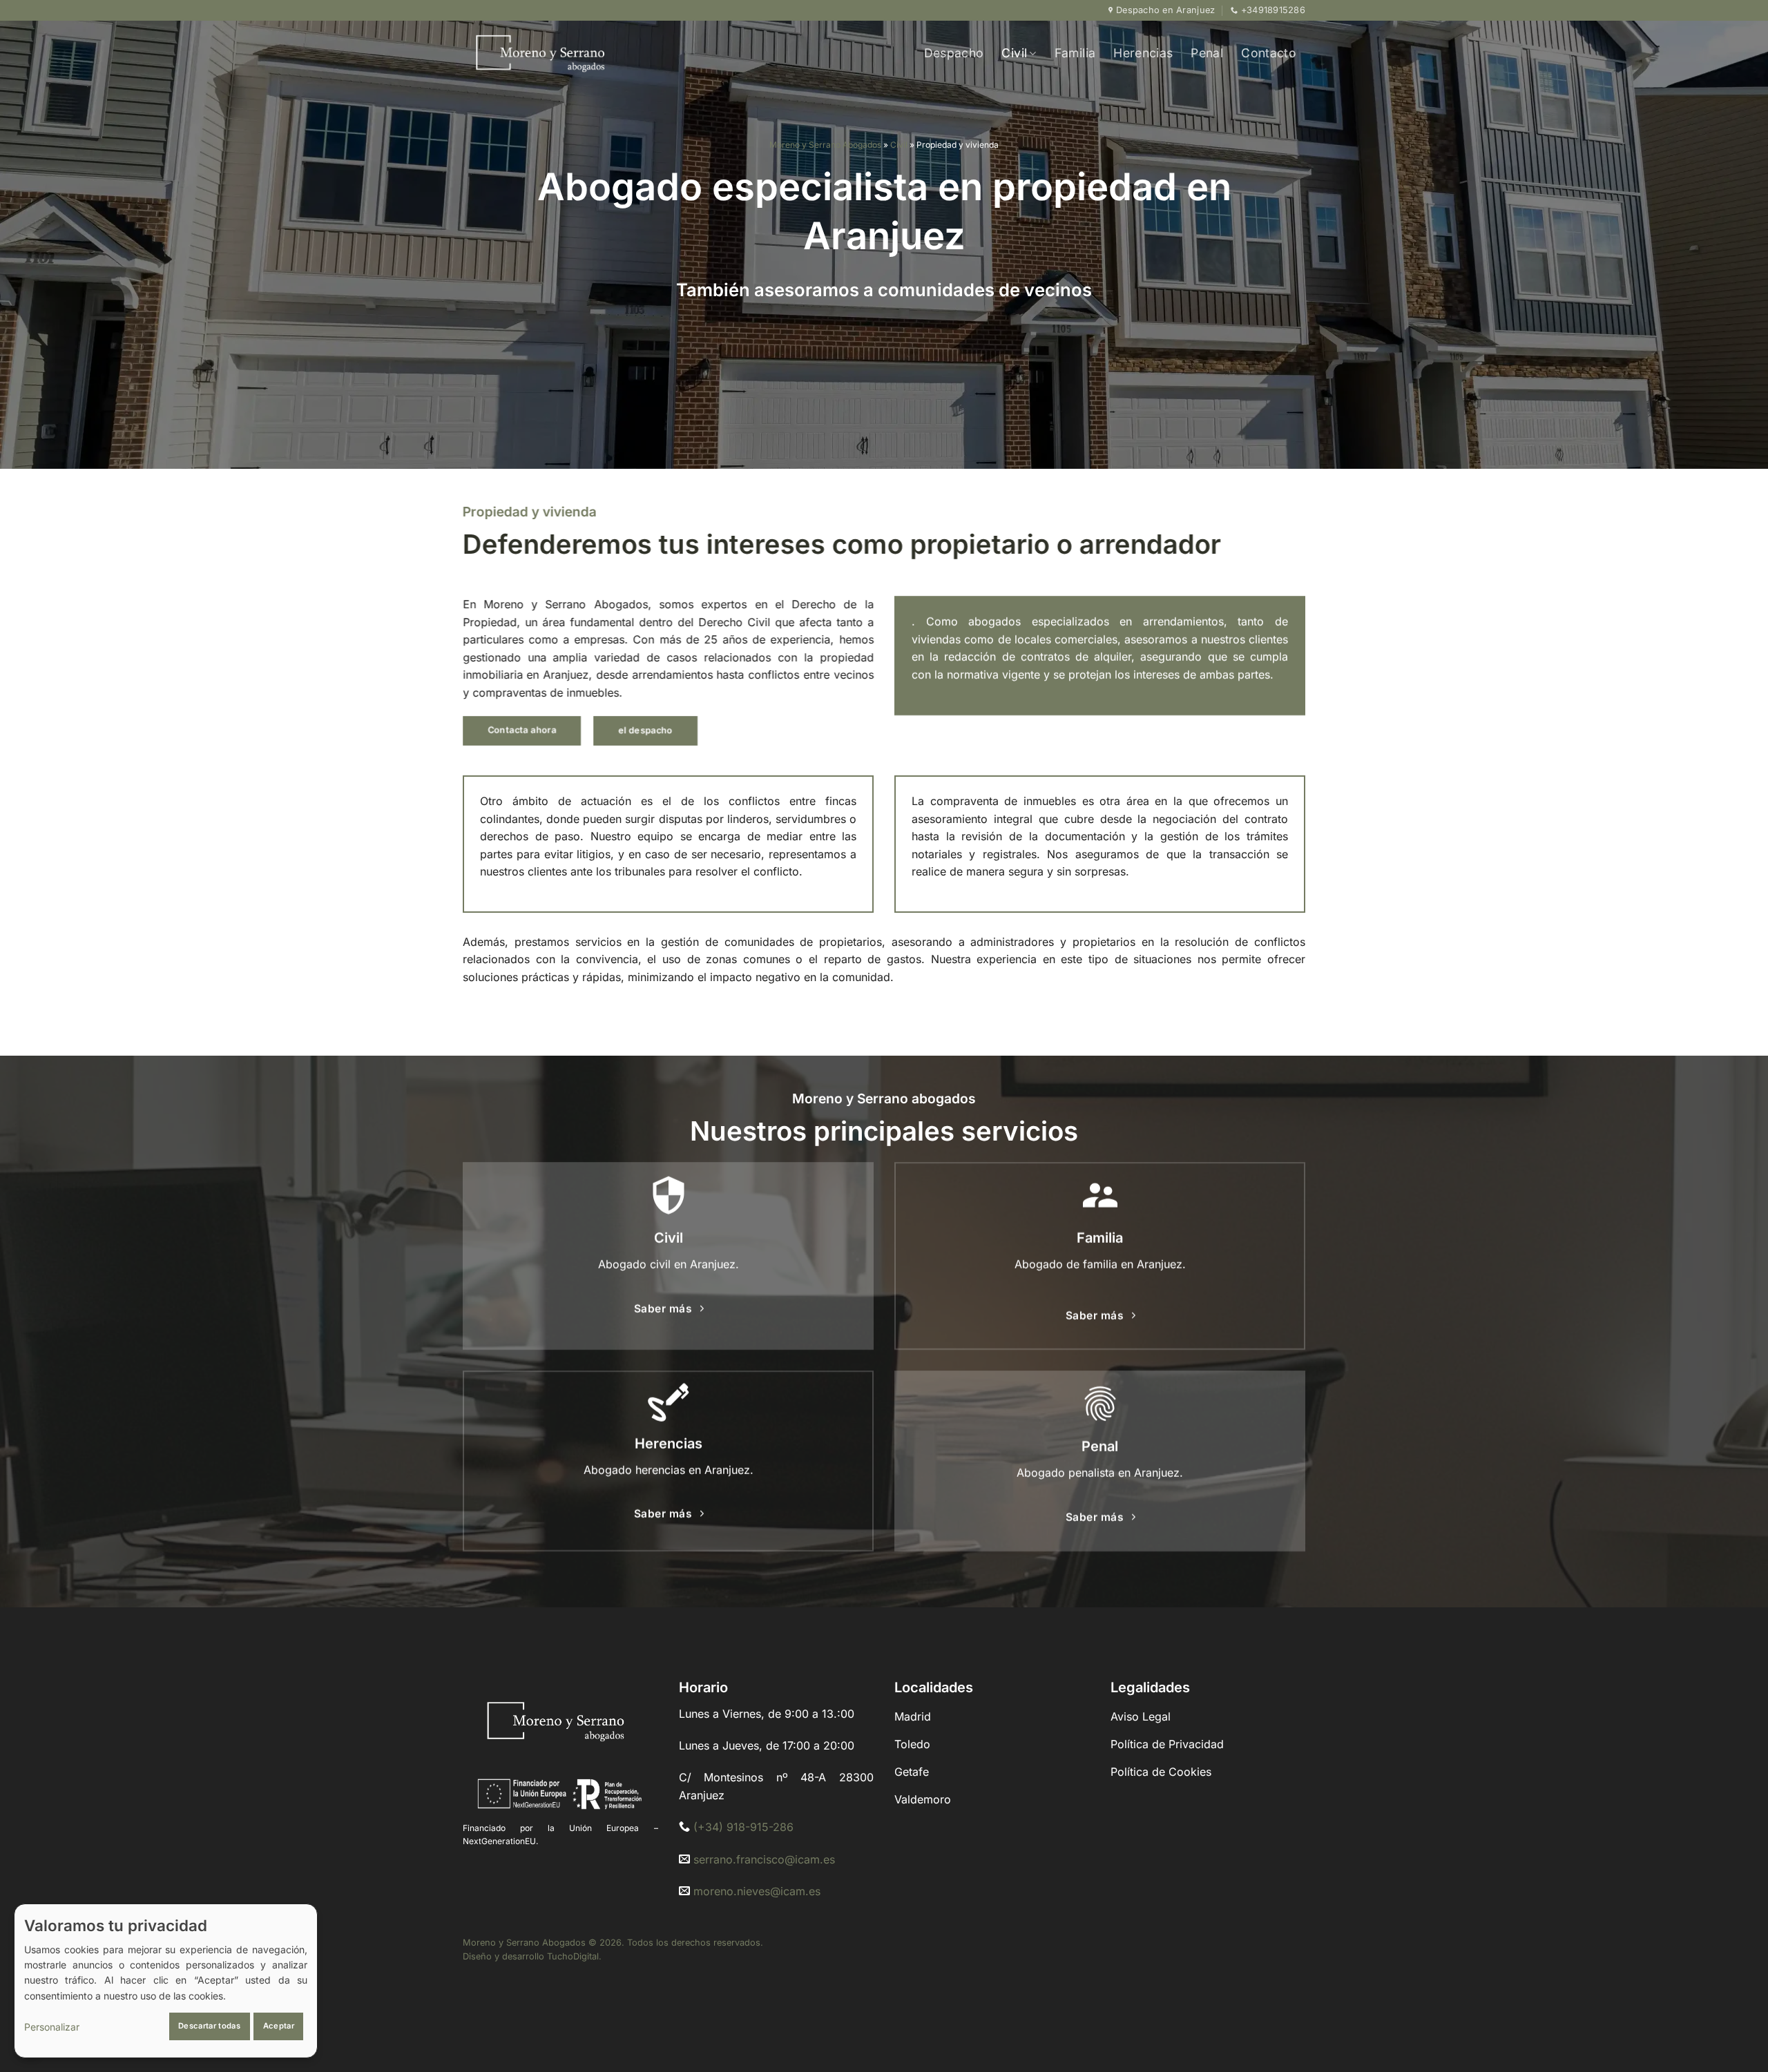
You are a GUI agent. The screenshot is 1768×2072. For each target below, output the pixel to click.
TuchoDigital (573, 1956)
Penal (1207, 53)
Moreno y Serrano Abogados (825, 145)
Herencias (1143, 53)
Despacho (954, 53)
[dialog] (166, 1981)
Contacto (1269, 53)
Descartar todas (209, 2026)
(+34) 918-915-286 (743, 1827)
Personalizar (52, 2027)
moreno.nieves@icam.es (757, 1891)
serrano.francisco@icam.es (764, 1859)
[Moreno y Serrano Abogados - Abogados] (570, 53)
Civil (1014, 53)
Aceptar (279, 2026)
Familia (1075, 53)
